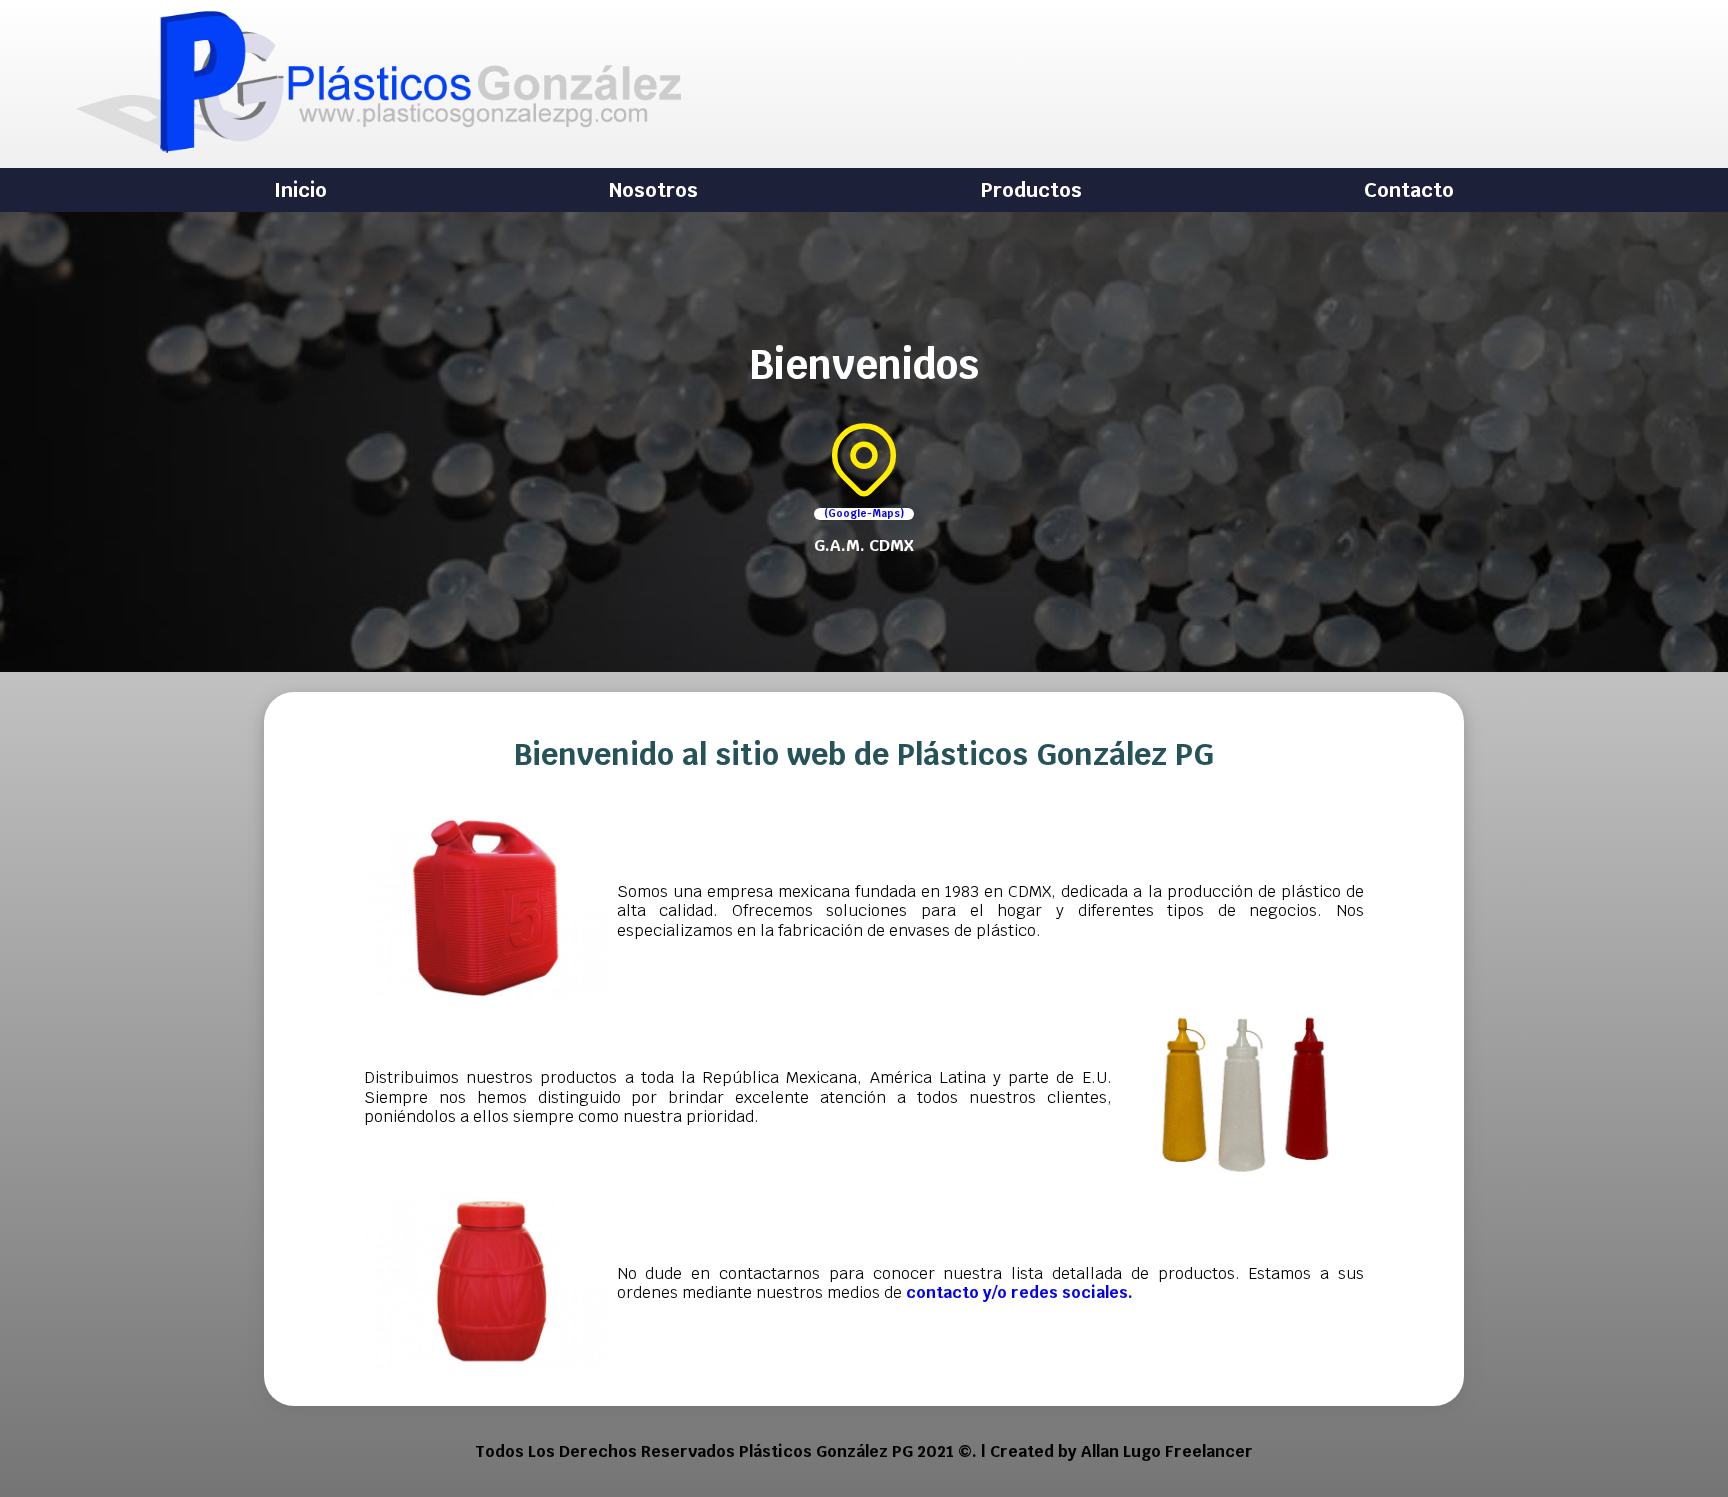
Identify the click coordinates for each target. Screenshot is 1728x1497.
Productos (1031, 190)
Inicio (300, 190)
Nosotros (653, 190)
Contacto (1409, 190)
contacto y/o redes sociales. (1019, 1292)
